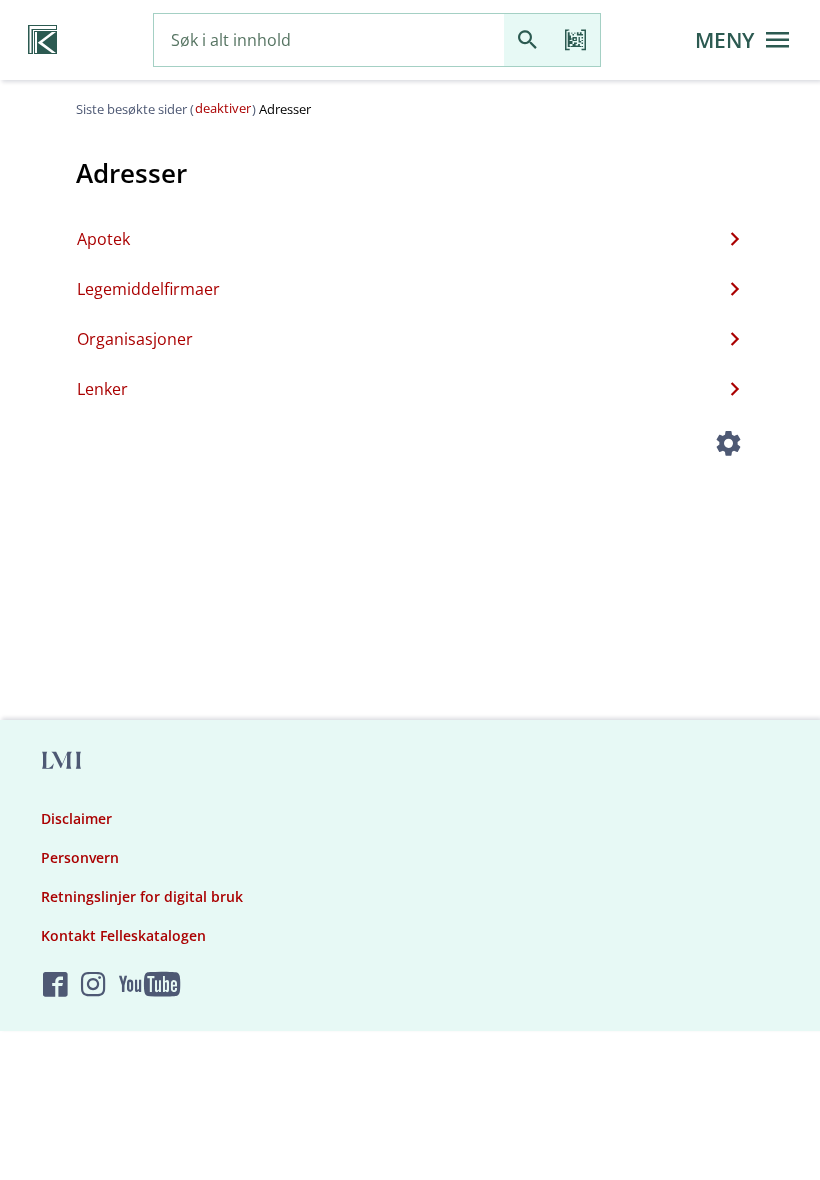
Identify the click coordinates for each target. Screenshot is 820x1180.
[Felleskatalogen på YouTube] (149, 985)
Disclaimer (76, 818)
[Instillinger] (728, 446)
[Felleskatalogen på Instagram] (93, 985)
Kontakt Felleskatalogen (123, 935)
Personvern (80, 857)
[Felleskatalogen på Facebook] (55, 985)
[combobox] (329, 40)
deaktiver (223, 108)
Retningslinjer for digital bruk (142, 896)
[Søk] (528, 40)
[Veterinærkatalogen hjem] (42, 40)
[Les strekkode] (576, 40)
